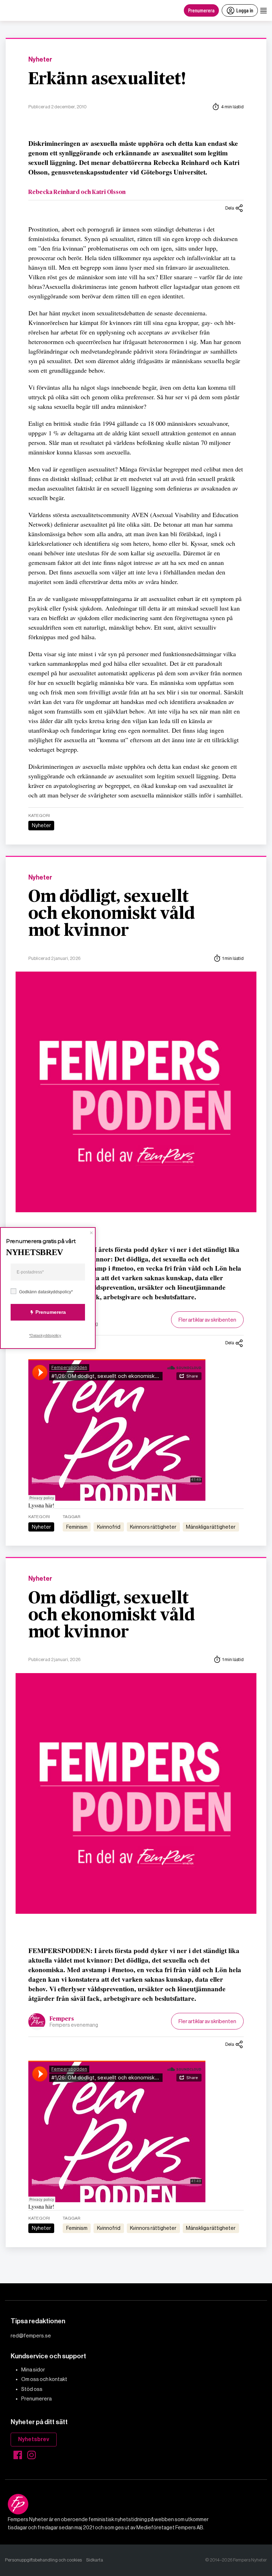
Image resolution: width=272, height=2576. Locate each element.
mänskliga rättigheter (211, 1527)
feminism (77, 1527)
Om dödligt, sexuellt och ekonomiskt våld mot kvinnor (112, 914)
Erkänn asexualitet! (107, 79)
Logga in (245, 10)
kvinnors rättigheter (153, 1527)
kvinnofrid (109, 1527)
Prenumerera (201, 10)
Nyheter (40, 60)
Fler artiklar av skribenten (207, 1320)
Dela (230, 208)
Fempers (62, 2019)
